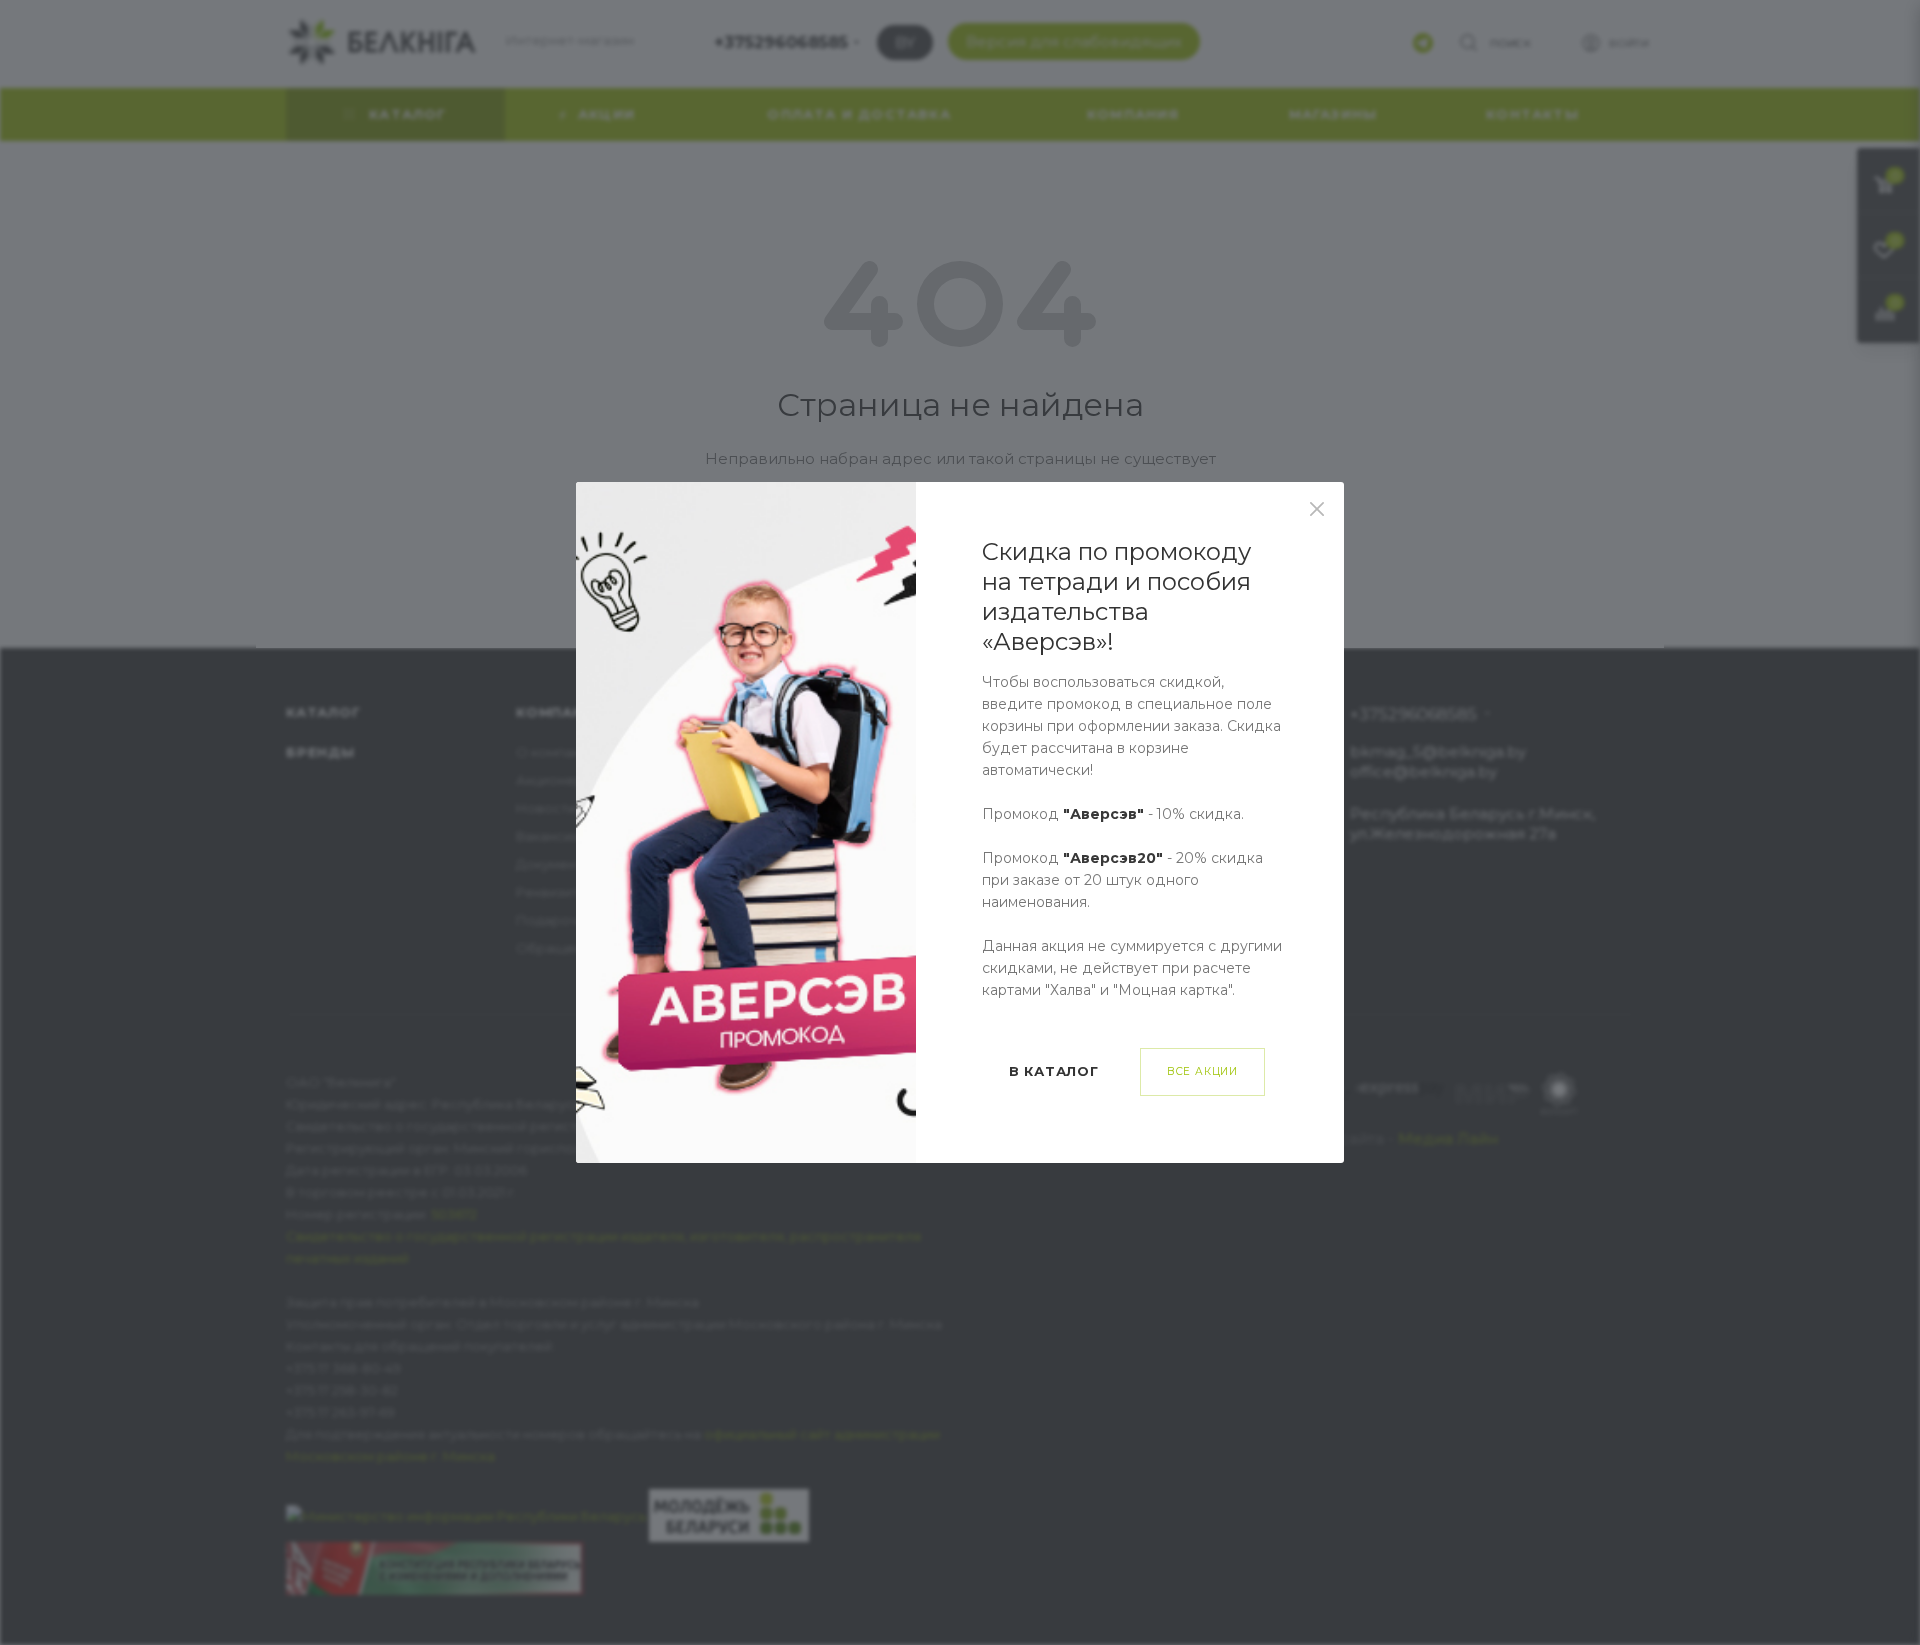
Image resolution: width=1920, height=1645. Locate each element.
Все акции (1202, 1071)
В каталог (1054, 1071)
